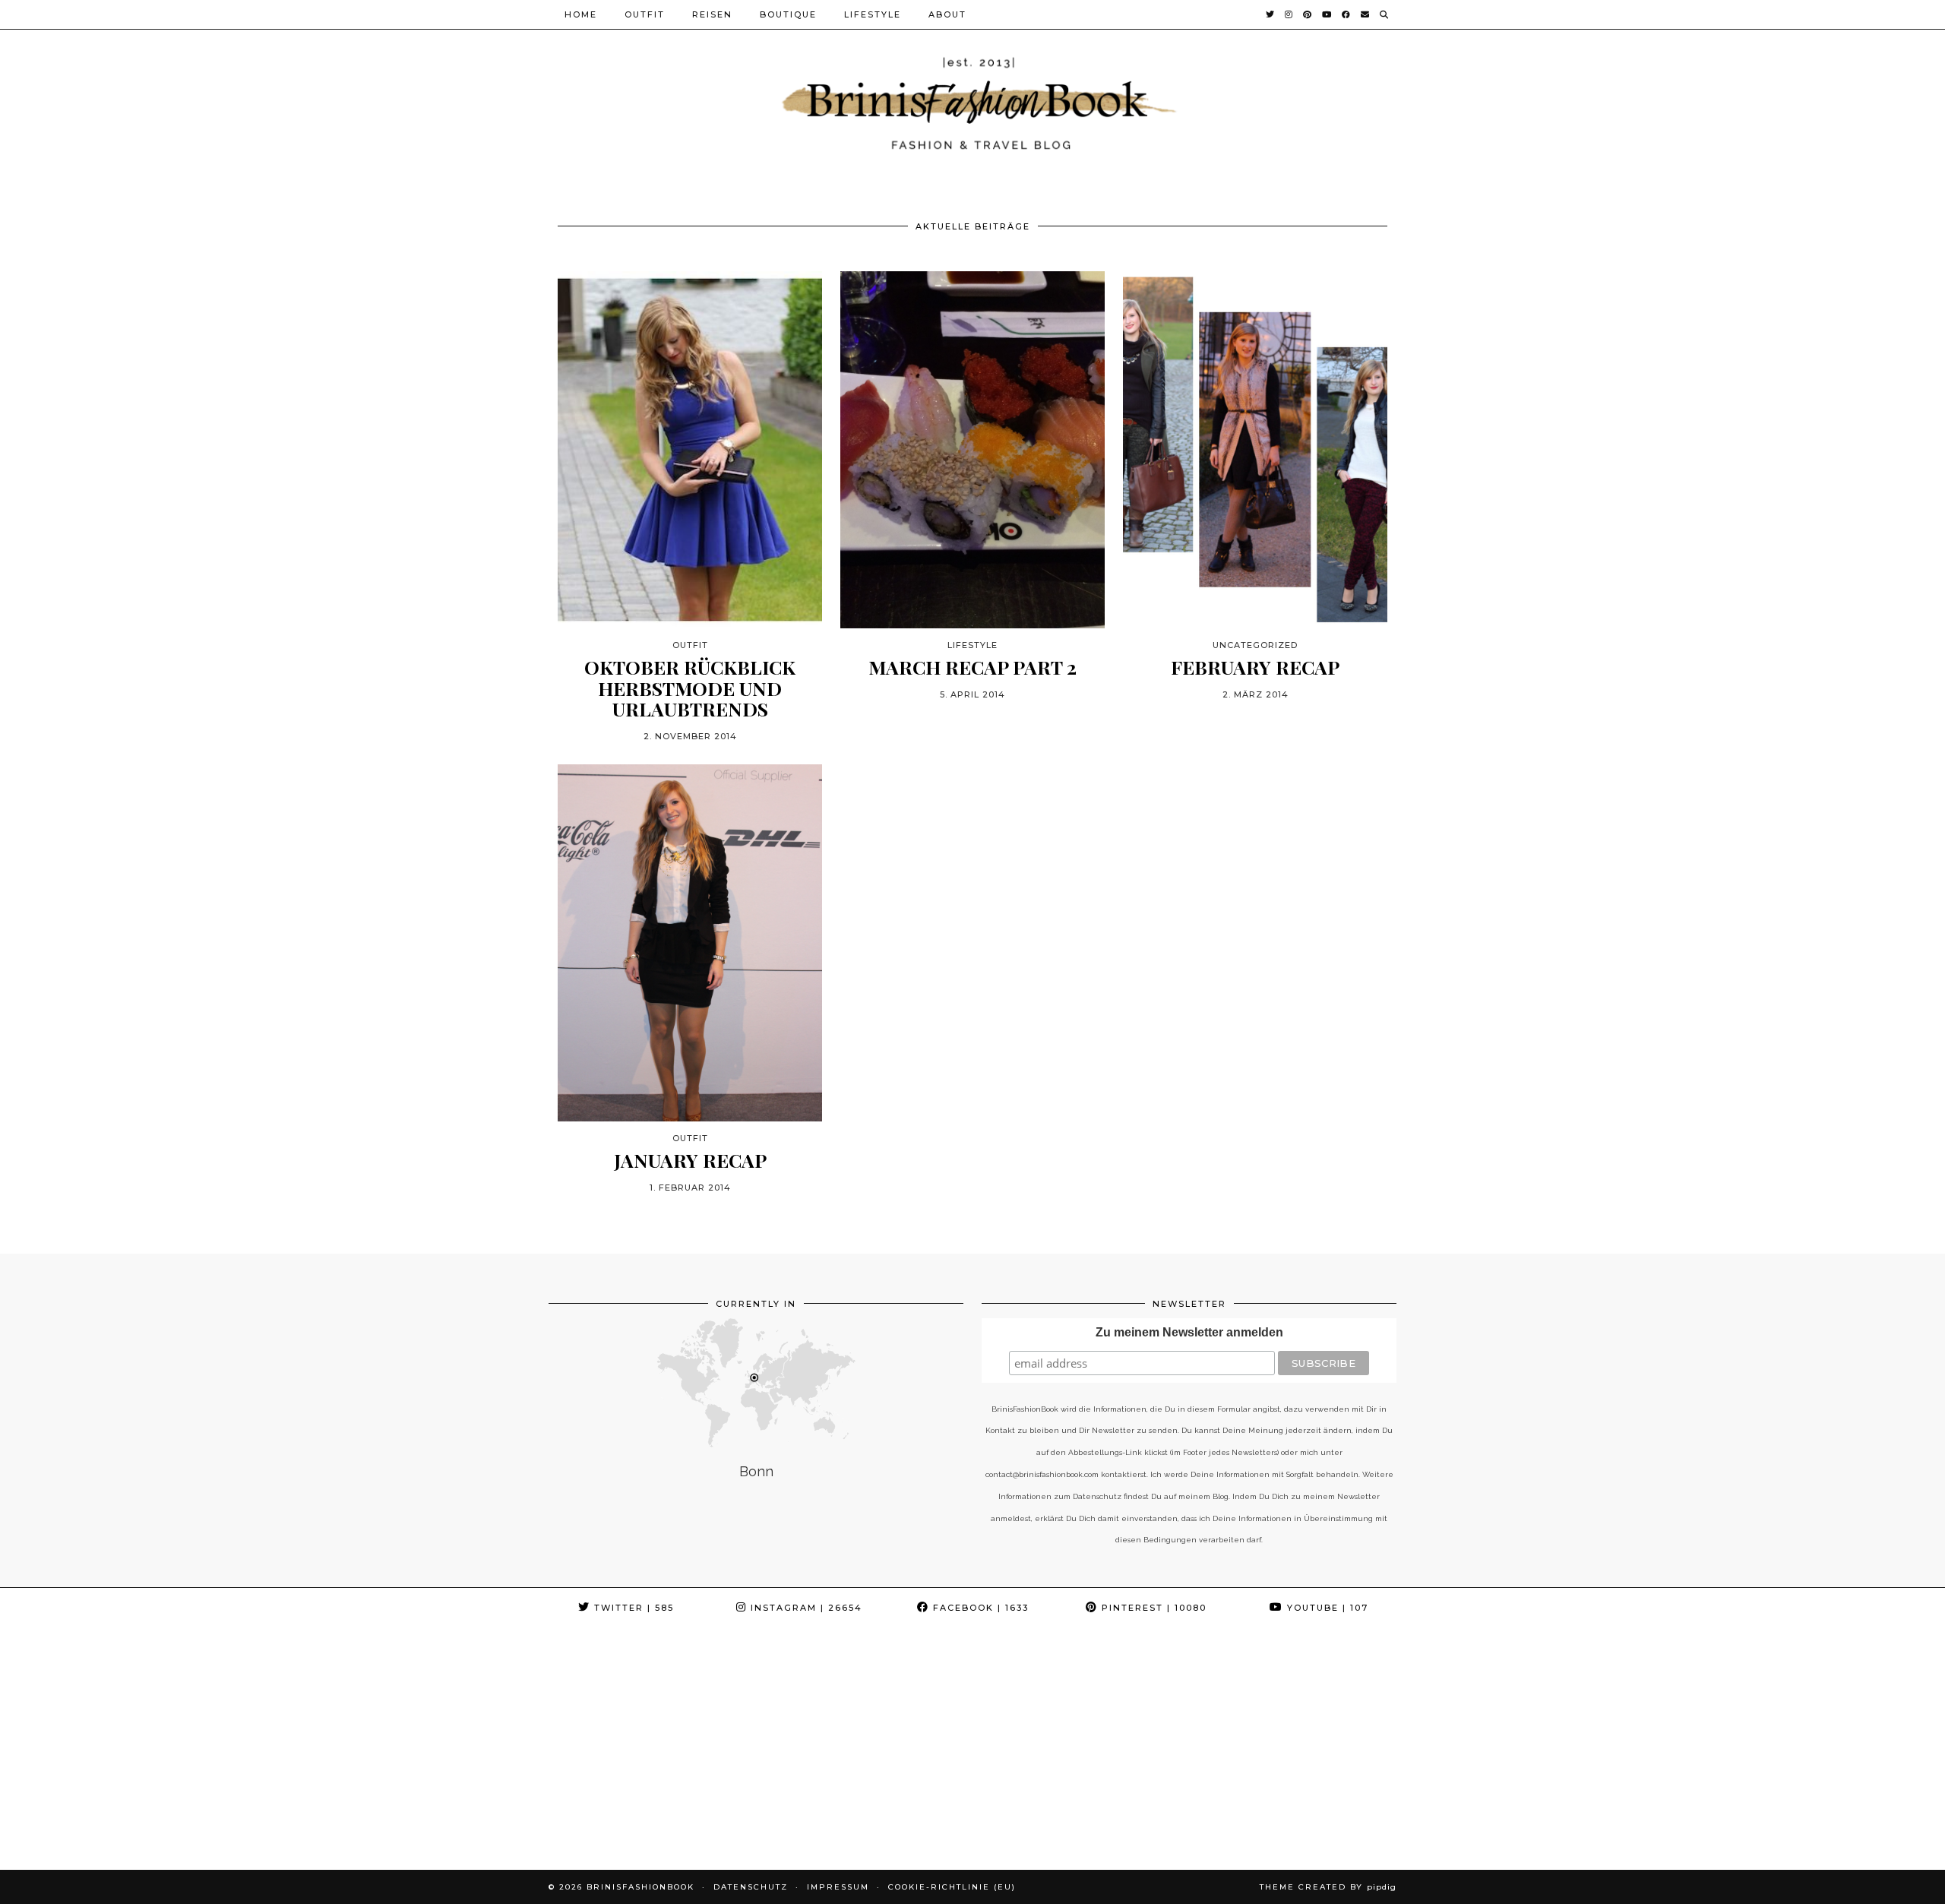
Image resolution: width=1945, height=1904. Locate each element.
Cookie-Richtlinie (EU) (952, 1887)
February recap (1255, 667)
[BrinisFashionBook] (972, 101)
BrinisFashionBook (640, 1887)
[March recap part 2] (972, 450)
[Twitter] (1271, 14)
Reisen (712, 14)
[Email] (1366, 14)
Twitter (632, 1608)
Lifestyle (873, 14)
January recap (690, 1160)
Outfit (645, 14)
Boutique (788, 14)
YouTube (1326, 1608)
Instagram (805, 1608)
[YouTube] (1327, 14)
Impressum (838, 1887)
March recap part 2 (972, 667)
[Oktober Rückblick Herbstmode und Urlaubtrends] (690, 450)
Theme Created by (1328, 1887)
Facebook (979, 1608)
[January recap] (690, 943)
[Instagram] (1289, 14)
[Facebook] (1347, 14)
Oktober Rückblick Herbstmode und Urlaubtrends (690, 688)
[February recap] (1255, 450)
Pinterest (1152, 1608)
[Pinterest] (1308, 14)
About (947, 14)
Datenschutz (751, 1887)
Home (581, 14)
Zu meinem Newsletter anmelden (1189, 1332)
